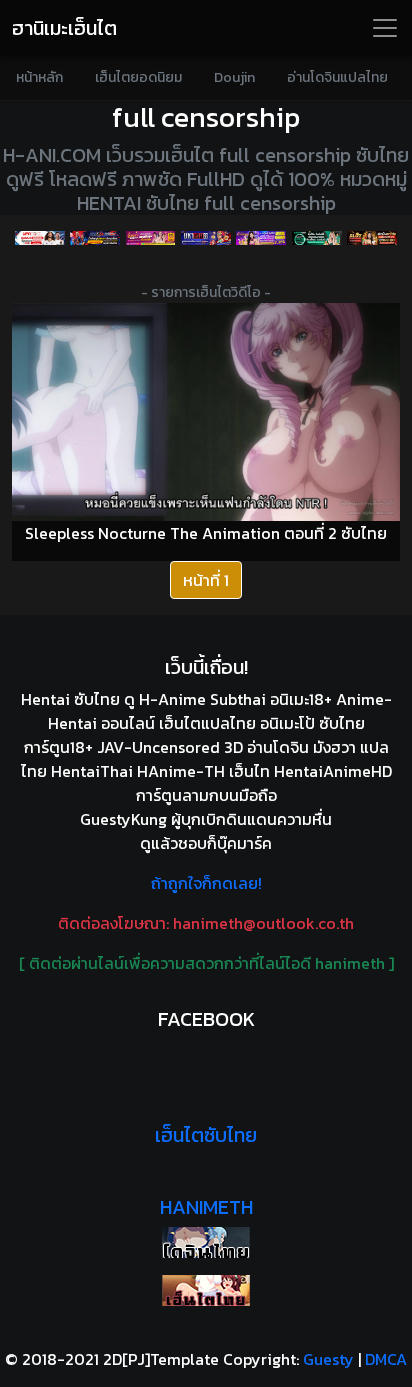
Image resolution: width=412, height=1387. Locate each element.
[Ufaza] (94, 238)
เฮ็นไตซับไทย (206, 1135)
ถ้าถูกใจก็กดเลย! (206, 883)
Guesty (328, 1359)
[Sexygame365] (150, 238)
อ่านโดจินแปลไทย (337, 77)
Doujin (234, 77)
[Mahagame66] (205, 238)
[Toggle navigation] (385, 28)
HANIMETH (206, 1207)
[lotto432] (316, 238)
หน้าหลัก (39, 77)
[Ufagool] (39, 238)
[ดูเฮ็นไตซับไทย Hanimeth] (206, 1290)
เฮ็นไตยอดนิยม (138, 77)
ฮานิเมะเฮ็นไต (64, 28)
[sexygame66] (261, 238)
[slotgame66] (371, 238)
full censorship (206, 117)
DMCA (386, 1359)
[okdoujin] (206, 1242)
